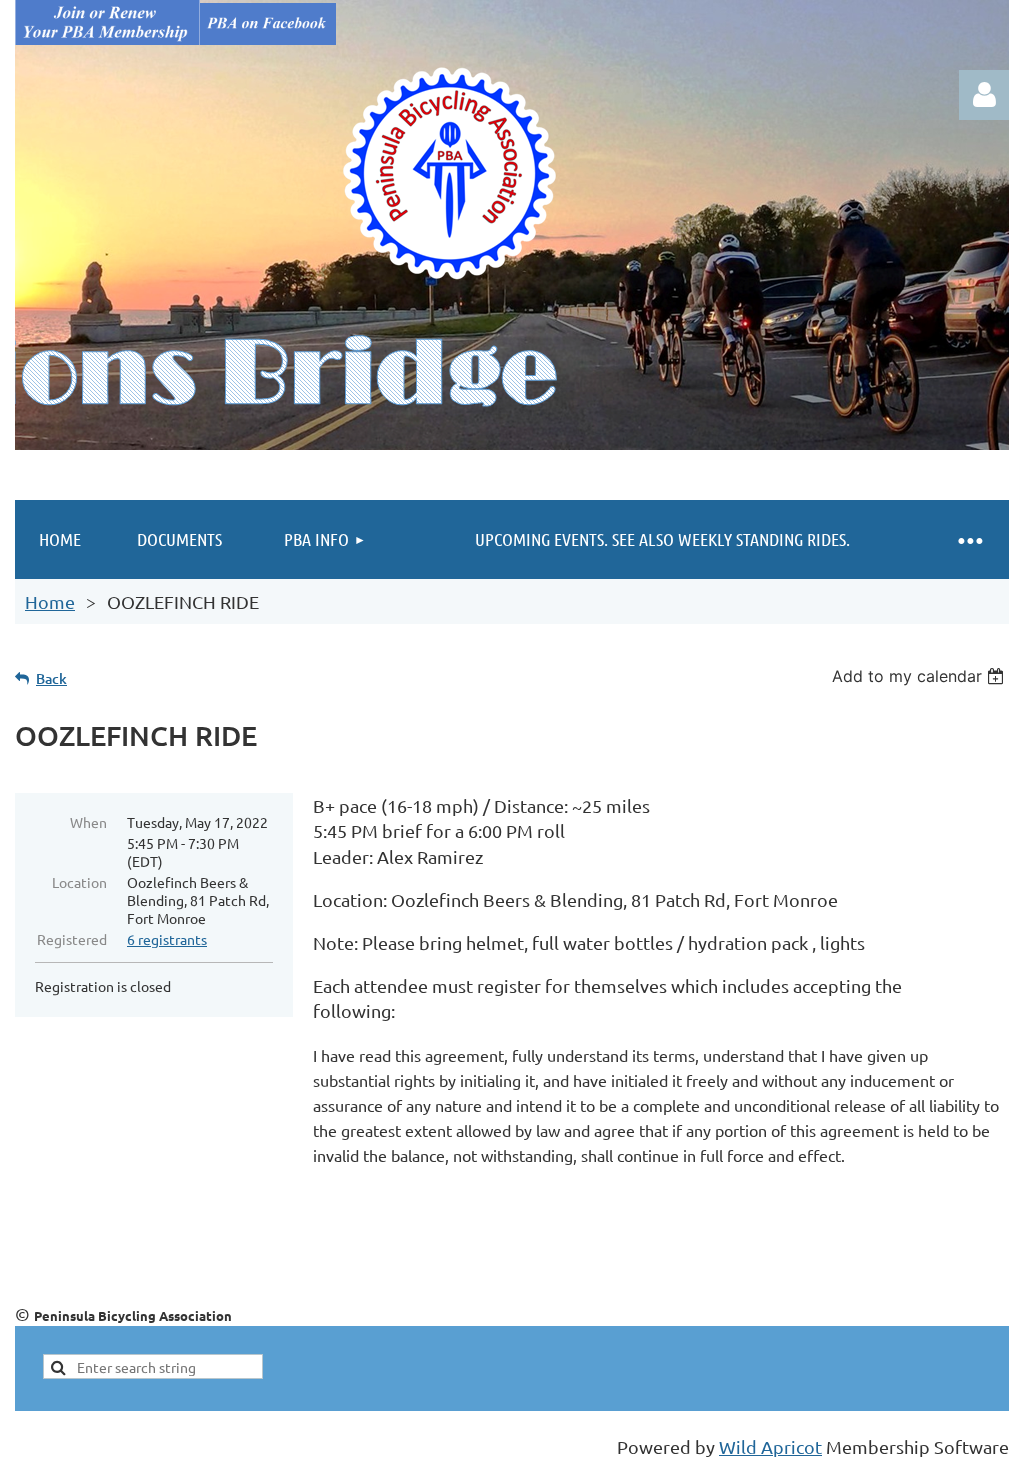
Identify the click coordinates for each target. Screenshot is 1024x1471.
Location (79, 882)
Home (50, 601)
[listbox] (920, 676)
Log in (984, 95)
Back (51, 678)
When (88, 822)
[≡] (969, 539)
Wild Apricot (770, 1446)
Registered (72, 939)
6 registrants (167, 939)
